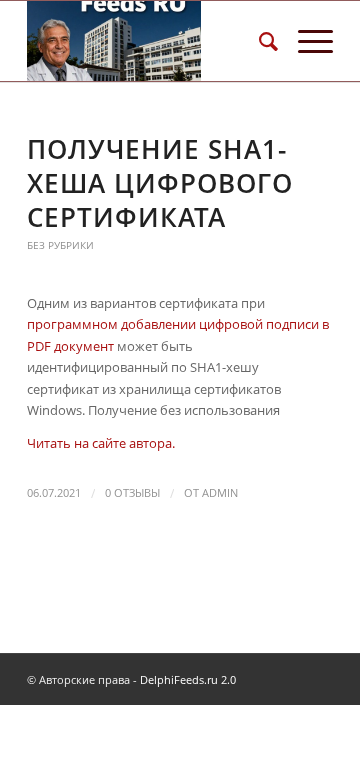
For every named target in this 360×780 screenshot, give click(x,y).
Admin (220, 493)
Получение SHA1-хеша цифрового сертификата (160, 183)
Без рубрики (60, 245)
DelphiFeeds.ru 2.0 (188, 679)
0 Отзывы (132, 493)
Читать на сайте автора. (101, 443)
